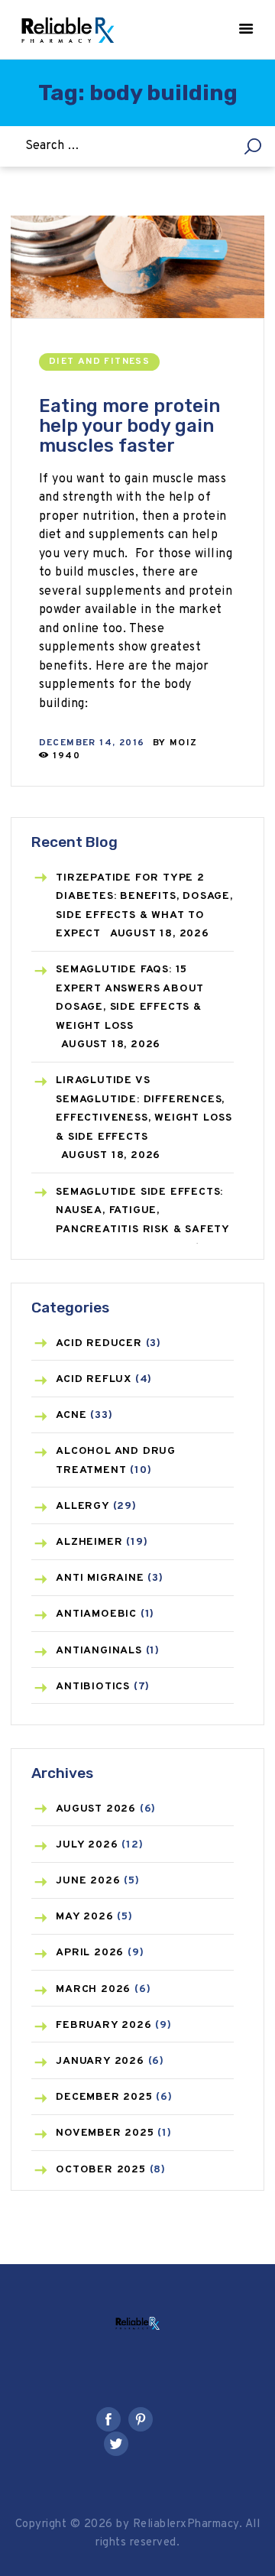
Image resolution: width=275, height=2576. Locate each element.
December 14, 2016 (92, 743)
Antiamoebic (96, 1614)
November (105, 2133)
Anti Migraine (100, 1578)
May (84, 1917)
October (101, 2170)
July (87, 1845)
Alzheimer (89, 1542)
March (93, 1989)
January (100, 2061)
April (90, 1953)
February (104, 2025)
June (88, 1881)
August (96, 1809)
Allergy (82, 1506)
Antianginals (99, 1651)
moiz (184, 743)
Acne (71, 1415)
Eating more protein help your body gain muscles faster (129, 426)
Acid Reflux (94, 1379)
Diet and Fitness (99, 362)
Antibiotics (93, 1687)
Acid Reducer (99, 1343)
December (104, 2097)
